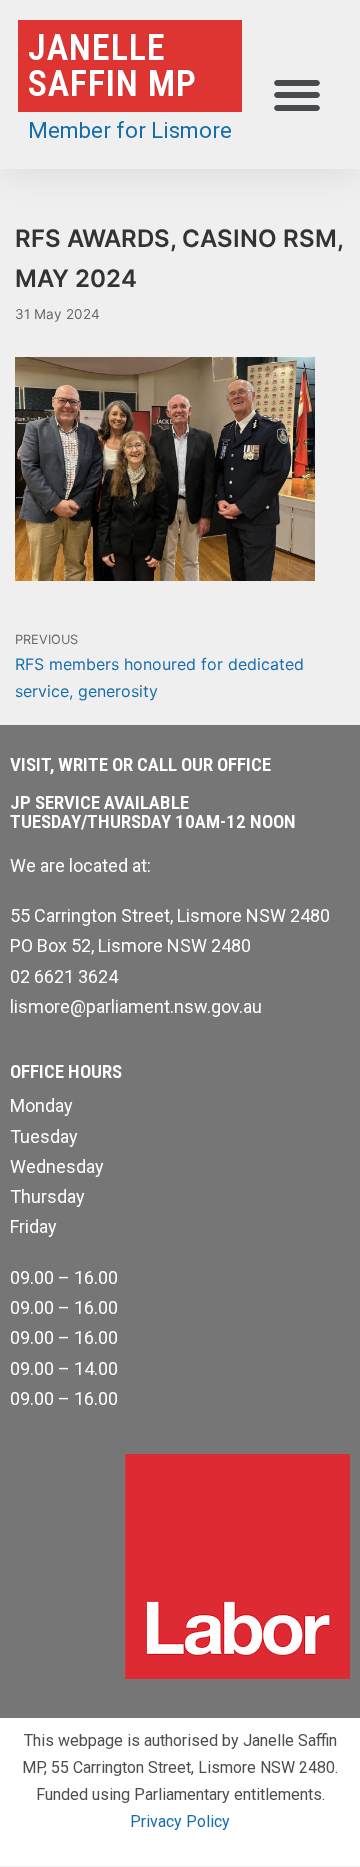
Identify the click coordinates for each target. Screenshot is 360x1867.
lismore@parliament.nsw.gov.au (136, 1006)
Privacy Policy (180, 1821)
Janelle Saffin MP (112, 66)
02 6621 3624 (64, 976)
